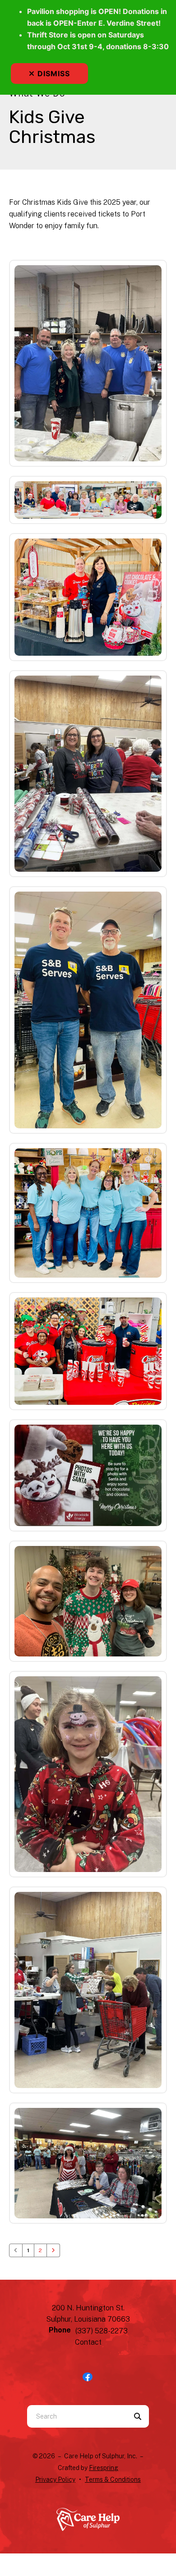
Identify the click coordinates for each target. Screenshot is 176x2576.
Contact (88, 2342)
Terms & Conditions (113, 2479)
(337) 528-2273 (102, 2331)
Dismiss (54, 74)
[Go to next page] (53, 2250)
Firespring (104, 2468)
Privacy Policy (55, 2479)
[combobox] (77, 2416)
